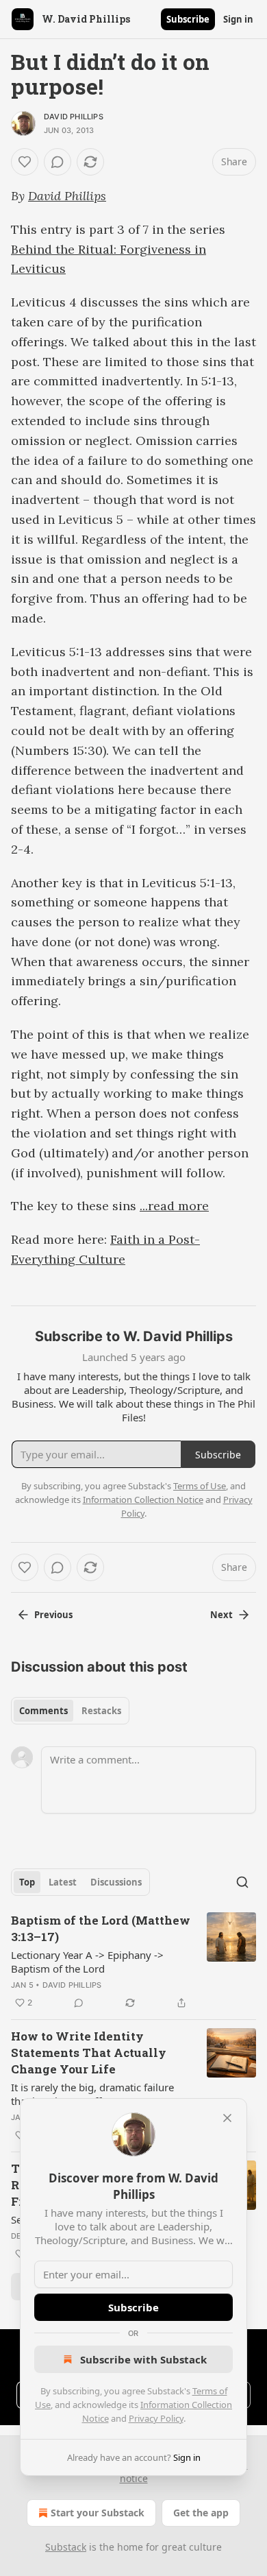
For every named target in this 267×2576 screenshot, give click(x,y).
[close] (227, 2118)
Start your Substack (98, 2513)
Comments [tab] (43, 1711)
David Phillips (74, 117)
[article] (133, 1962)
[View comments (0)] (58, 162)
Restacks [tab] (101, 1711)
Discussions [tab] (116, 1882)
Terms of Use (200, 1486)
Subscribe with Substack (143, 2359)
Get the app (201, 2513)
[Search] (242, 1882)
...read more (174, 1206)
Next (221, 1615)
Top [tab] (27, 1882)
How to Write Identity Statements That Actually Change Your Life (89, 2053)
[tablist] (70, 1711)
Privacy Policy (156, 2418)
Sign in (238, 19)
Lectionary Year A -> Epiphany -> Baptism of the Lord (87, 1962)
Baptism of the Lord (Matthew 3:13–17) (101, 1928)
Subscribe (188, 19)
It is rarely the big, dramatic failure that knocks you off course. (92, 2094)
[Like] (25, 162)
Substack (66, 2547)
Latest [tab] (63, 1882)
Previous (53, 1615)
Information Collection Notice (143, 1500)
